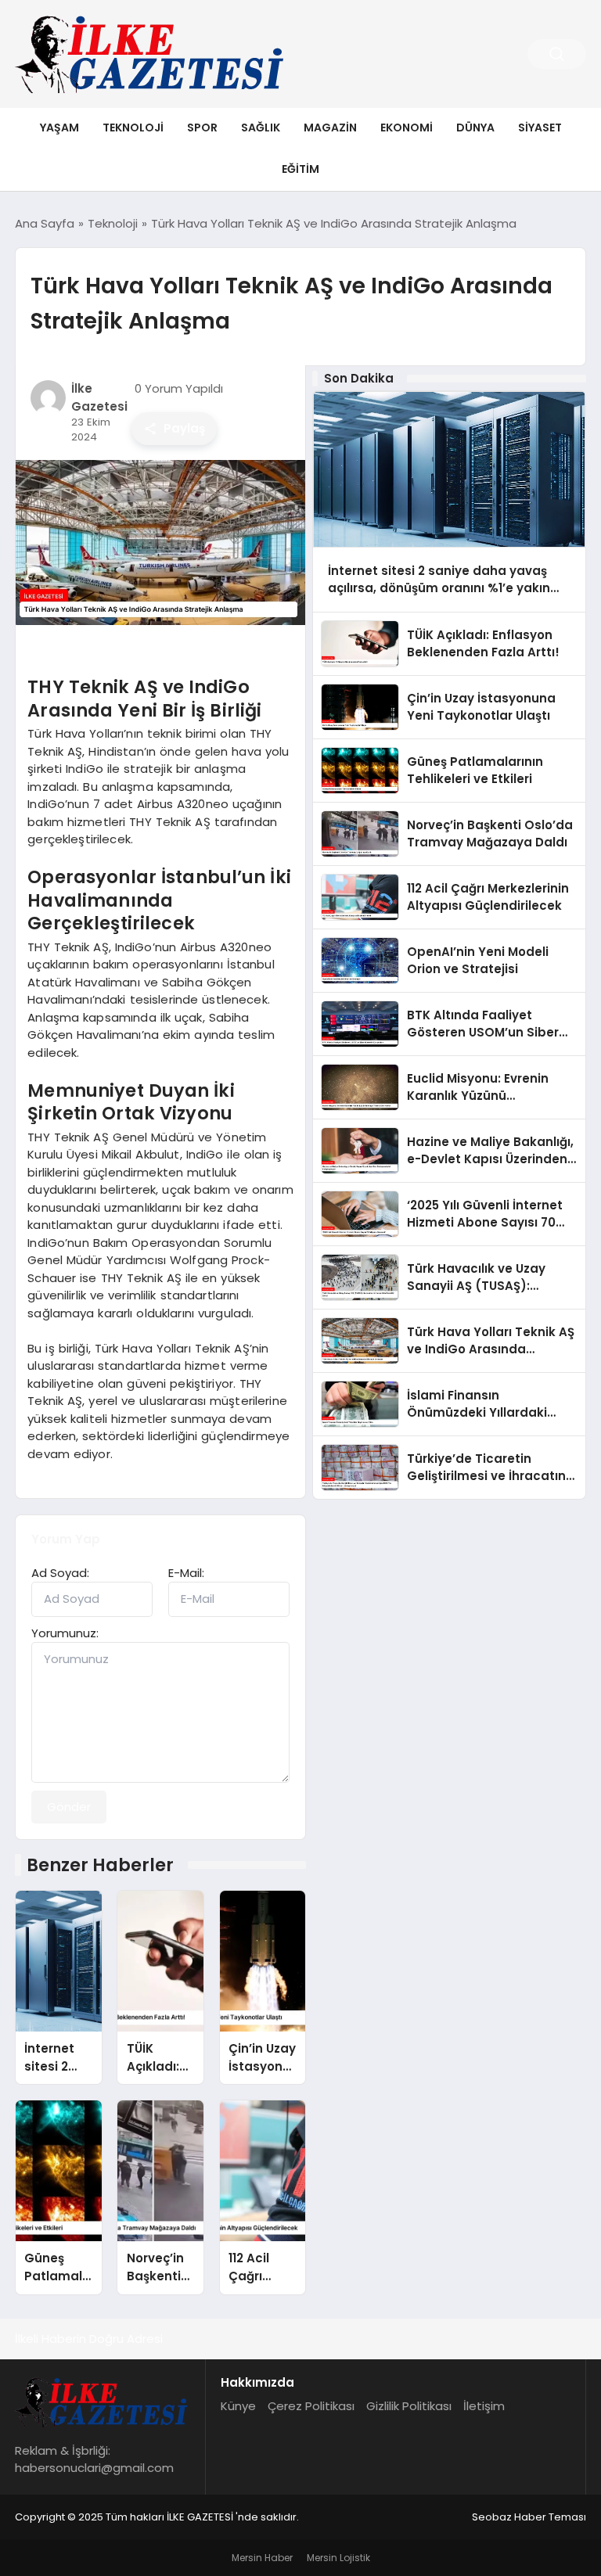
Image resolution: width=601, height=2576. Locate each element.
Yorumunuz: (65, 1633)
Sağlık (261, 128)
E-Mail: (186, 1573)
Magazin (330, 128)
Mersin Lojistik (338, 2558)
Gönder (69, 1807)
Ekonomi (407, 128)
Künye (238, 2406)
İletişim (484, 2406)
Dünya (475, 128)
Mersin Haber (262, 2558)
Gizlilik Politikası (409, 2406)
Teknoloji (133, 128)
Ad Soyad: (60, 1573)
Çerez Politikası (311, 2406)
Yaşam (59, 128)
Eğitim (300, 169)
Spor (202, 128)
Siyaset (540, 128)
